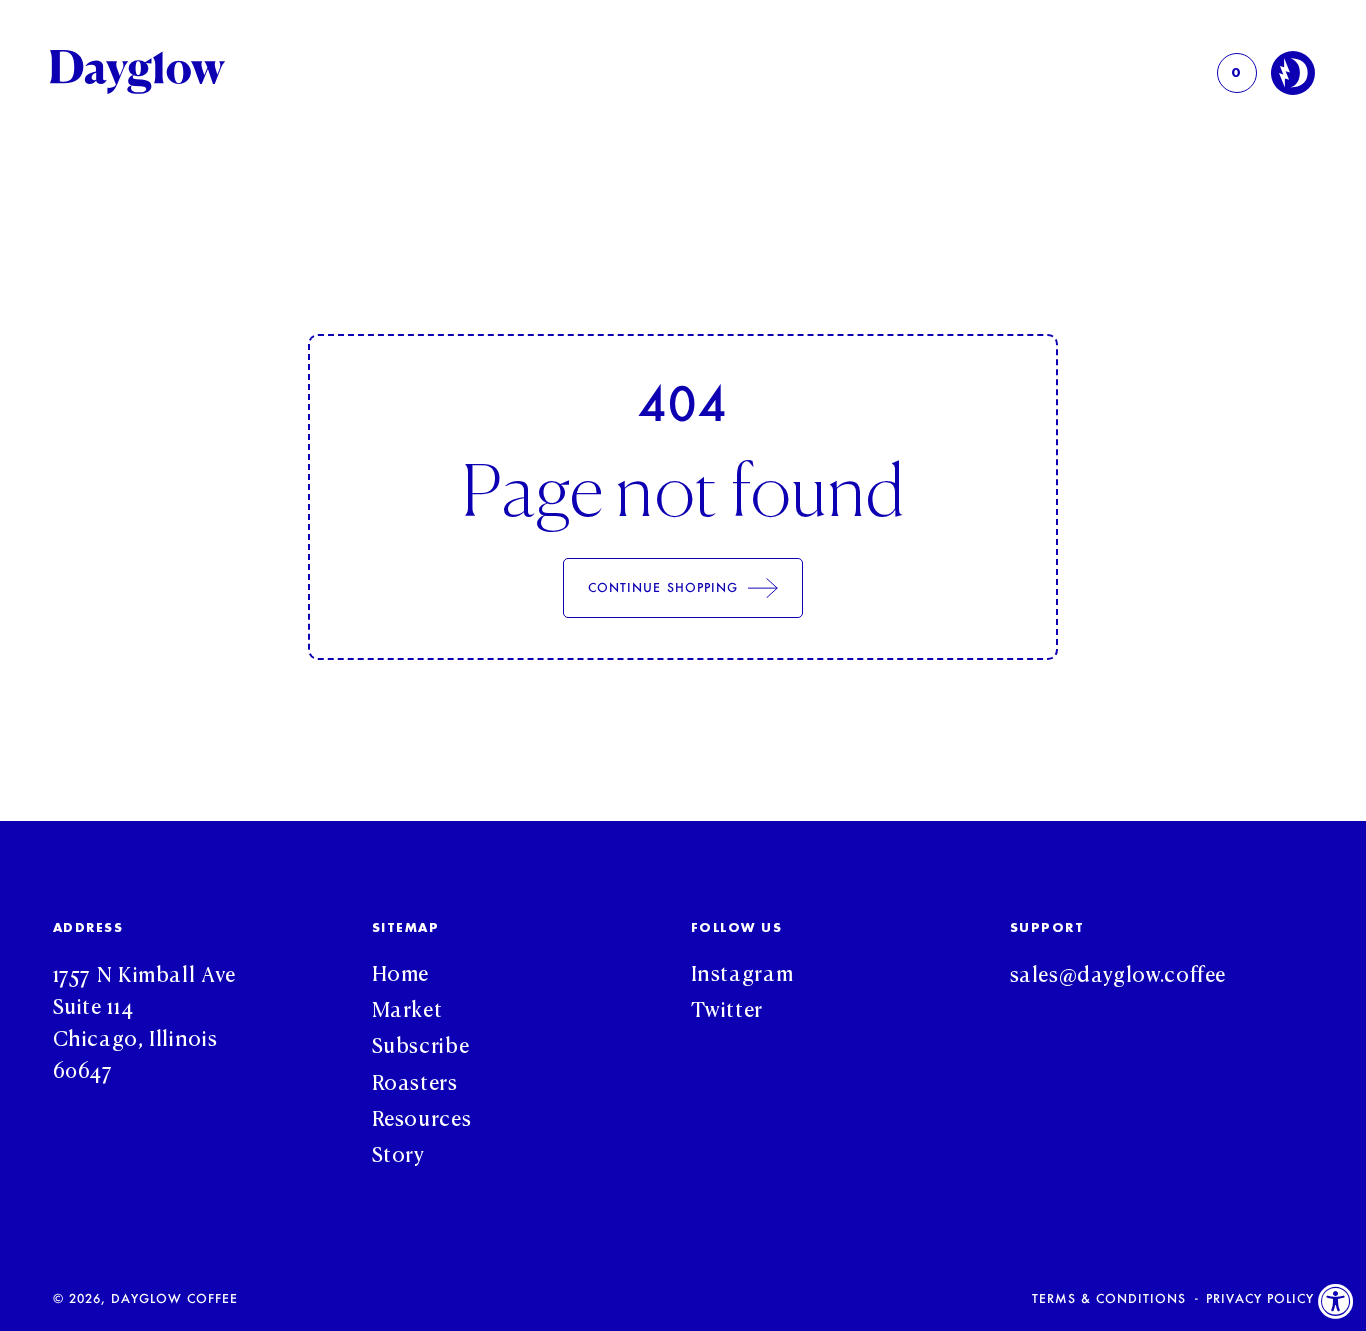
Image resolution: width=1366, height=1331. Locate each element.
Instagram (742, 971)
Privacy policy (1260, 1298)
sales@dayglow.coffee (1118, 972)
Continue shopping (663, 587)
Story (398, 1152)
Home (401, 971)
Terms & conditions (1109, 1298)
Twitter (727, 1007)
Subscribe (421, 1043)
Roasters (415, 1080)
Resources (422, 1116)
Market (407, 1007)
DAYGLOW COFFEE (174, 1298)
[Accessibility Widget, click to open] (1336, 1301)
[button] (1237, 73)
